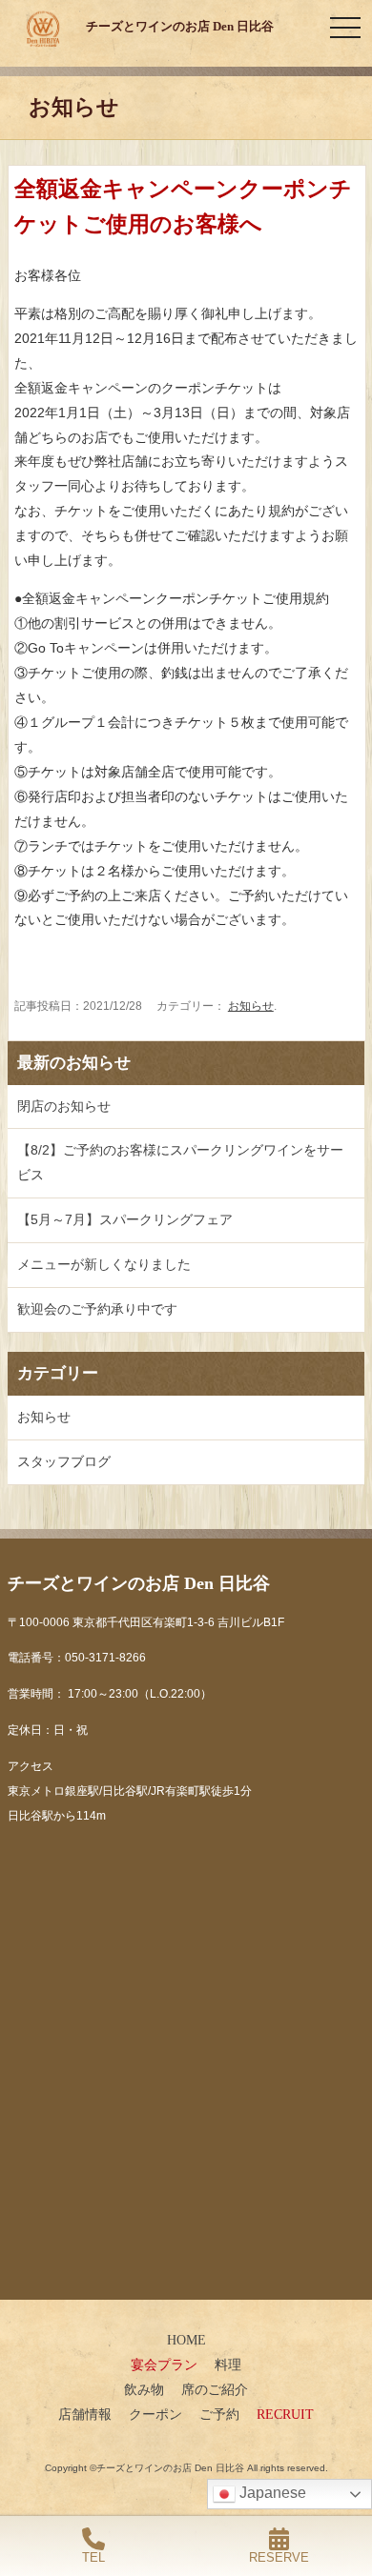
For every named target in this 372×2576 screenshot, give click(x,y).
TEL (93, 2557)
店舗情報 (85, 2414)
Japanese (271, 2493)
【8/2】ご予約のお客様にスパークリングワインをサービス (180, 1162)
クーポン (155, 2414)
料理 (228, 2365)
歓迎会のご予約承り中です (97, 1309)
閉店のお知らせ (64, 1106)
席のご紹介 (215, 2389)
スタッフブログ (64, 1461)
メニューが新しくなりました (104, 1264)
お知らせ (251, 1006)
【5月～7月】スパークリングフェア (125, 1219)
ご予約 (219, 2414)
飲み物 (144, 2389)
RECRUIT (285, 2414)
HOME (186, 2340)
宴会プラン (164, 2365)
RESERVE (279, 2557)
